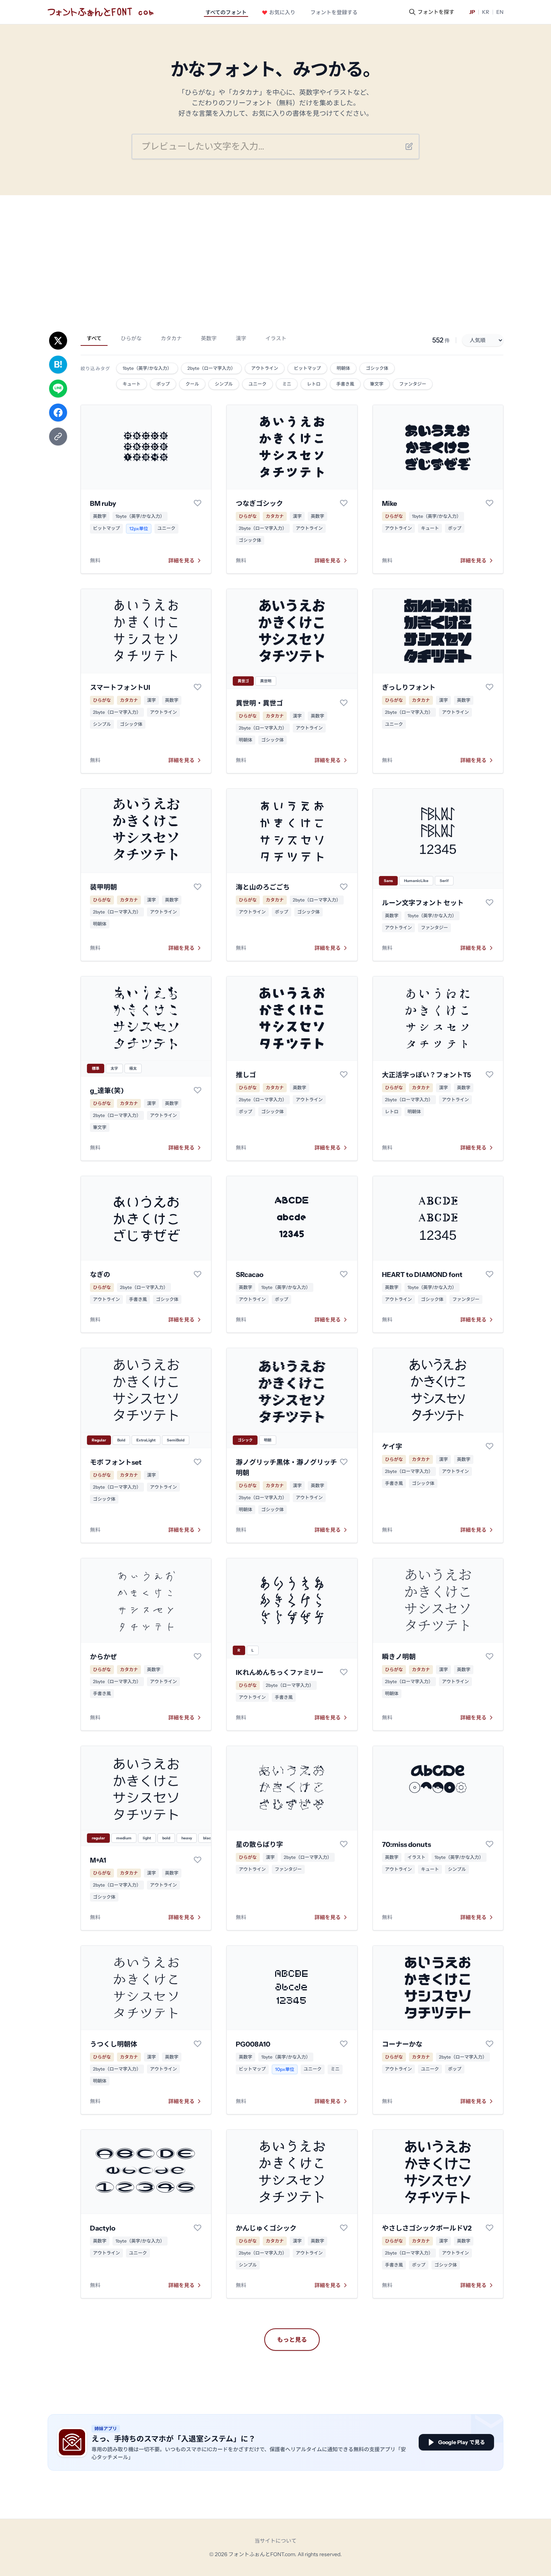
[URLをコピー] (58, 437)
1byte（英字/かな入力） (140, 516)
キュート (430, 528)
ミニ (335, 2069)
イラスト (276, 338)
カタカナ (171, 338)
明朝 (268, 1440)
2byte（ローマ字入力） (263, 528)
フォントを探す (436, 12)
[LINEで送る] (58, 389)
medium (124, 1838)
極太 (133, 1068)
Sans (388, 881)
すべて (94, 338)
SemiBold (176, 1440)
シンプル (102, 724)
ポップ (455, 528)
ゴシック (245, 1440)
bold (166, 1838)
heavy (187, 1838)
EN (500, 12)
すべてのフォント (226, 12)
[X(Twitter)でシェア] (58, 341)
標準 (96, 1068)
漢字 (241, 338)
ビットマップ (106, 528)
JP (472, 12)
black (208, 1838)
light (147, 1838)
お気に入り (282, 12)
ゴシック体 (250, 540)
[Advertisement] (275, 251)
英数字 (209, 338)
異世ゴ (243, 681)
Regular (99, 1440)
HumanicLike (416, 881)
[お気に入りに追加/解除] (198, 503)
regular (98, 1838)
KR (486, 12)
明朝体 (246, 740)
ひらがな (131, 338)
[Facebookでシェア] (58, 413)
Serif (444, 881)
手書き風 (138, 1299)
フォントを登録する (334, 12)
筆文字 (100, 1127)
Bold (121, 1440)
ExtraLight (146, 1440)
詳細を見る (181, 561)
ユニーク (166, 528)
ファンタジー (434, 928)
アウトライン (309, 528)
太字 (114, 1068)
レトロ (392, 1112)
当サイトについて (275, 2541)
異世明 (266, 681)
